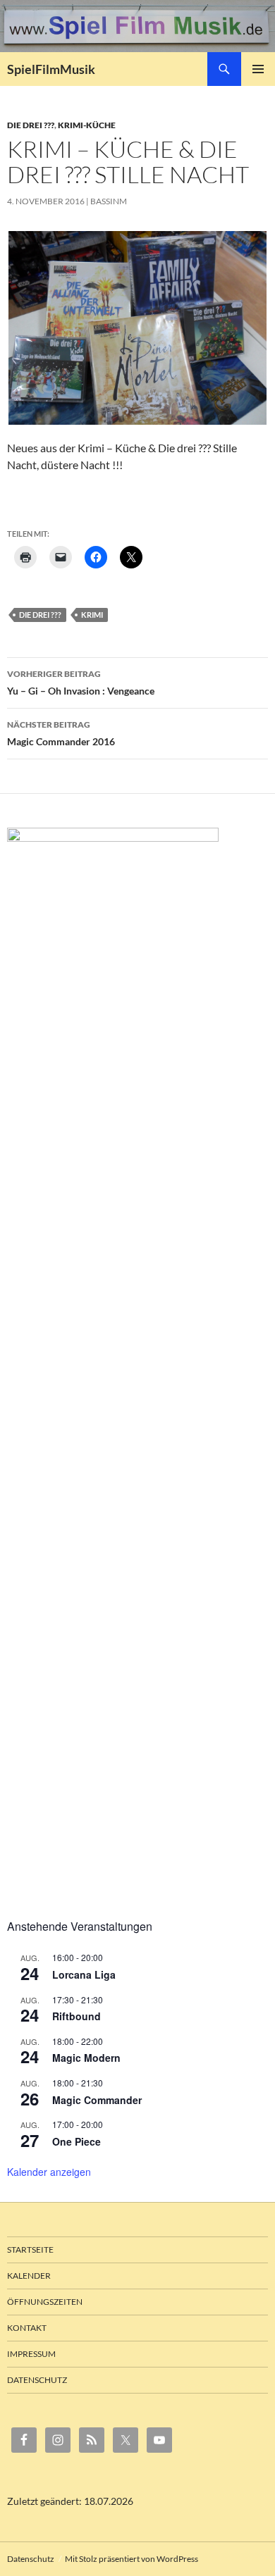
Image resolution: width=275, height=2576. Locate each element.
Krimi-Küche (87, 125)
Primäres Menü (258, 69)
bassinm (109, 201)
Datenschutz (37, 2380)
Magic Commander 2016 (61, 733)
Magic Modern (86, 2058)
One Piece (77, 2141)
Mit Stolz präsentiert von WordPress (132, 2559)
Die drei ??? (31, 125)
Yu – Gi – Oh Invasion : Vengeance (81, 683)
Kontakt (27, 2328)
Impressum (31, 2354)
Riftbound (77, 2016)
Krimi (92, 615)
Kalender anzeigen (49, 2172)
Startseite (30, 2250)
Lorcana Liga (84, 1974)
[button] (137, 328)
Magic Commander (97, 2100)
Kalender (29, 2276)
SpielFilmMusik (51, 69)
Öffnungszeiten (45, 2302)
